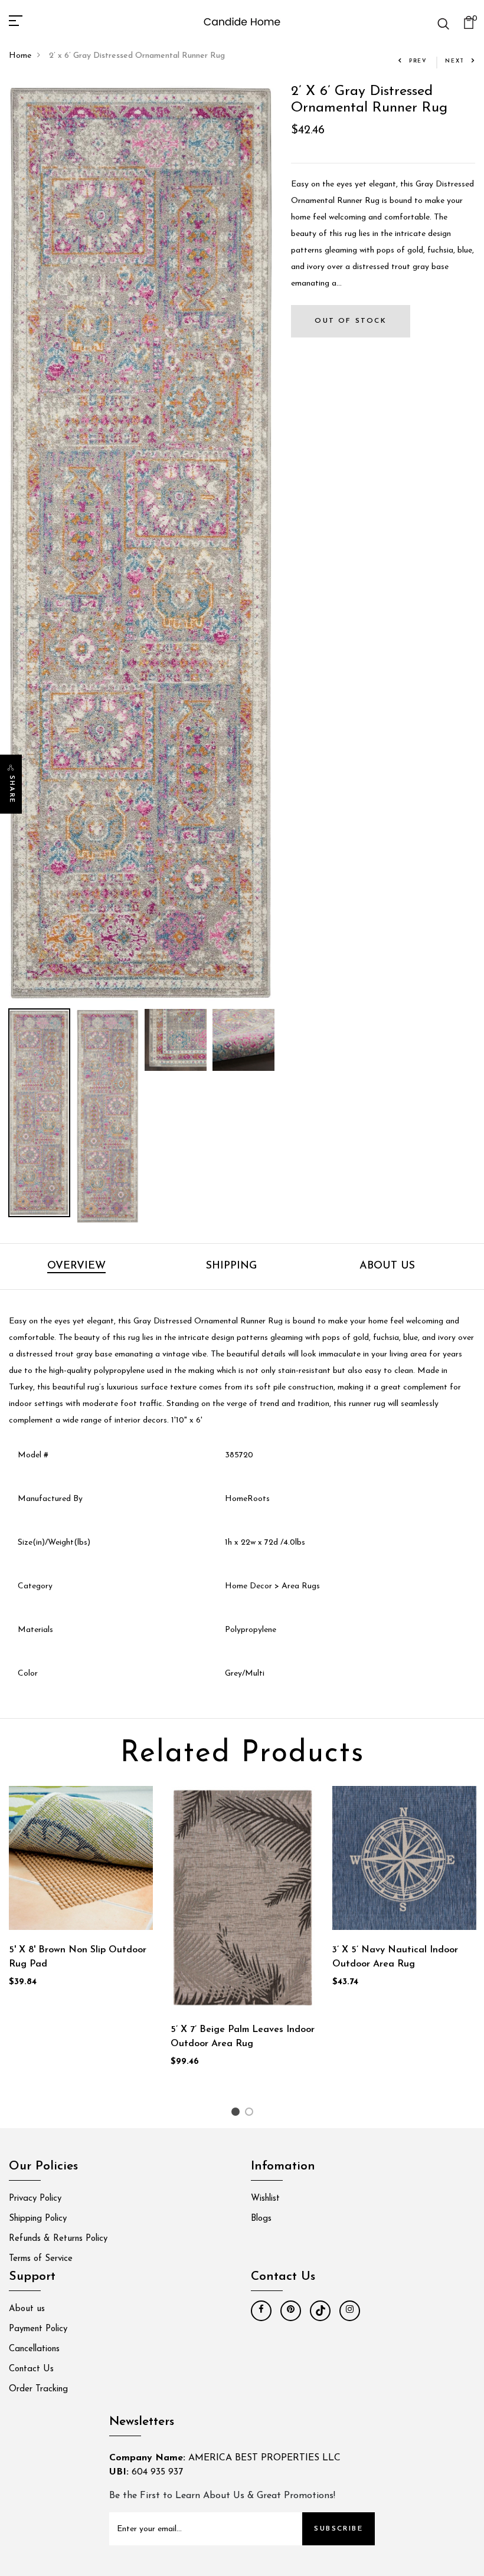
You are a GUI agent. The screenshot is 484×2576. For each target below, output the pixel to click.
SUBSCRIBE (339, 2529)
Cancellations (34, 2349)
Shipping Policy (38, 2219)
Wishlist (265, 2199)
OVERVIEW (76, 1266)
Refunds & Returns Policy (58, 2239)
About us (27, 2309)
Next (455, 61)
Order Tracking (38, 2389)
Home (20, 56)
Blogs (261, 2219)
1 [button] (237, 2114)
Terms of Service (41, 2259)
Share (12, 789)
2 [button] (251, 2114)
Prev (418, 61)
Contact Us (31, 2369)
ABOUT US (387, 1266)
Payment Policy (38, 2329)
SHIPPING (231, 1266)
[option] (141, 543)
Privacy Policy (35, 2199)
